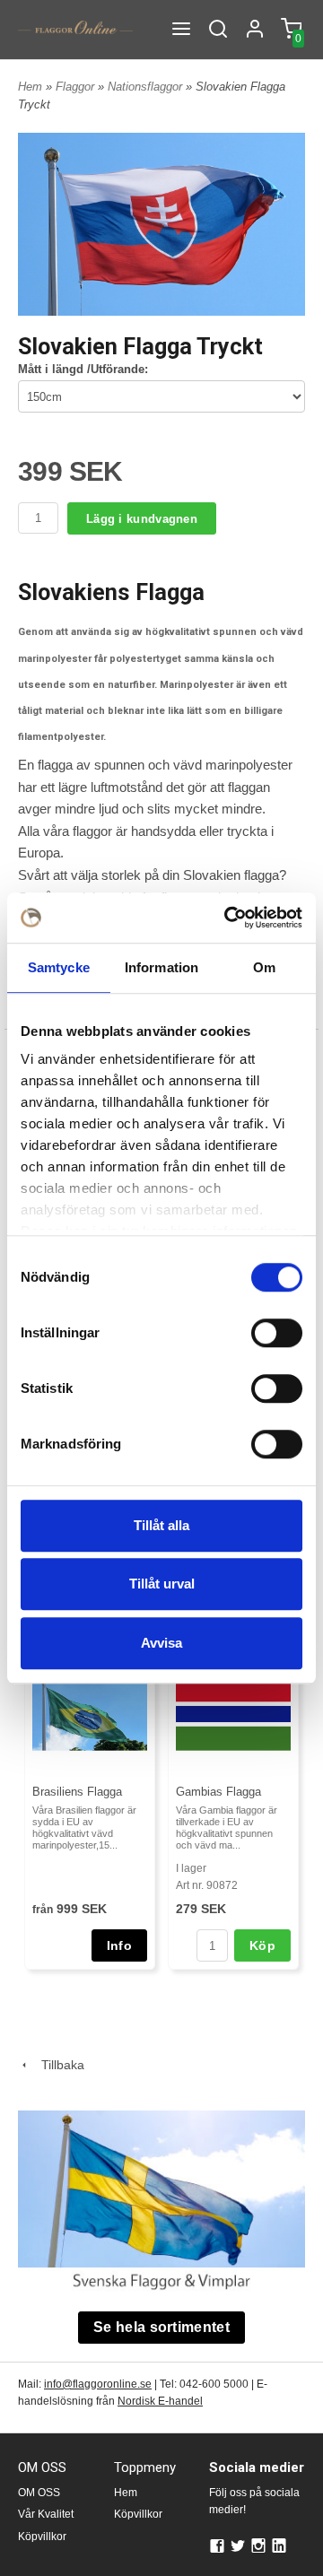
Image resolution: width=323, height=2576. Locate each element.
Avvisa (161, 1643)
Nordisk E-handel (160, 2401)
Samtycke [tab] (59, 967)
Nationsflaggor (147, 87)
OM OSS (39, 2493)
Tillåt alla (161, 1525)
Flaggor (77, 87)
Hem (30, 87)
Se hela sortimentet (161, 2327)
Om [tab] (264, 967)
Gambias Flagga (218, 1792)
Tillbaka (57, 2065)
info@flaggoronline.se (98, 2384)
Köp (262, 1945)
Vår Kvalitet (46, 2514)
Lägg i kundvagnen (142, 519)
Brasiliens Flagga (77, 1792)
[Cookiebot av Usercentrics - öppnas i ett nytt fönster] (228, 918)
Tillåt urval (162, 1584)
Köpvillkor (42, 2537)
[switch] (277, 1333)
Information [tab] (161, 967)
